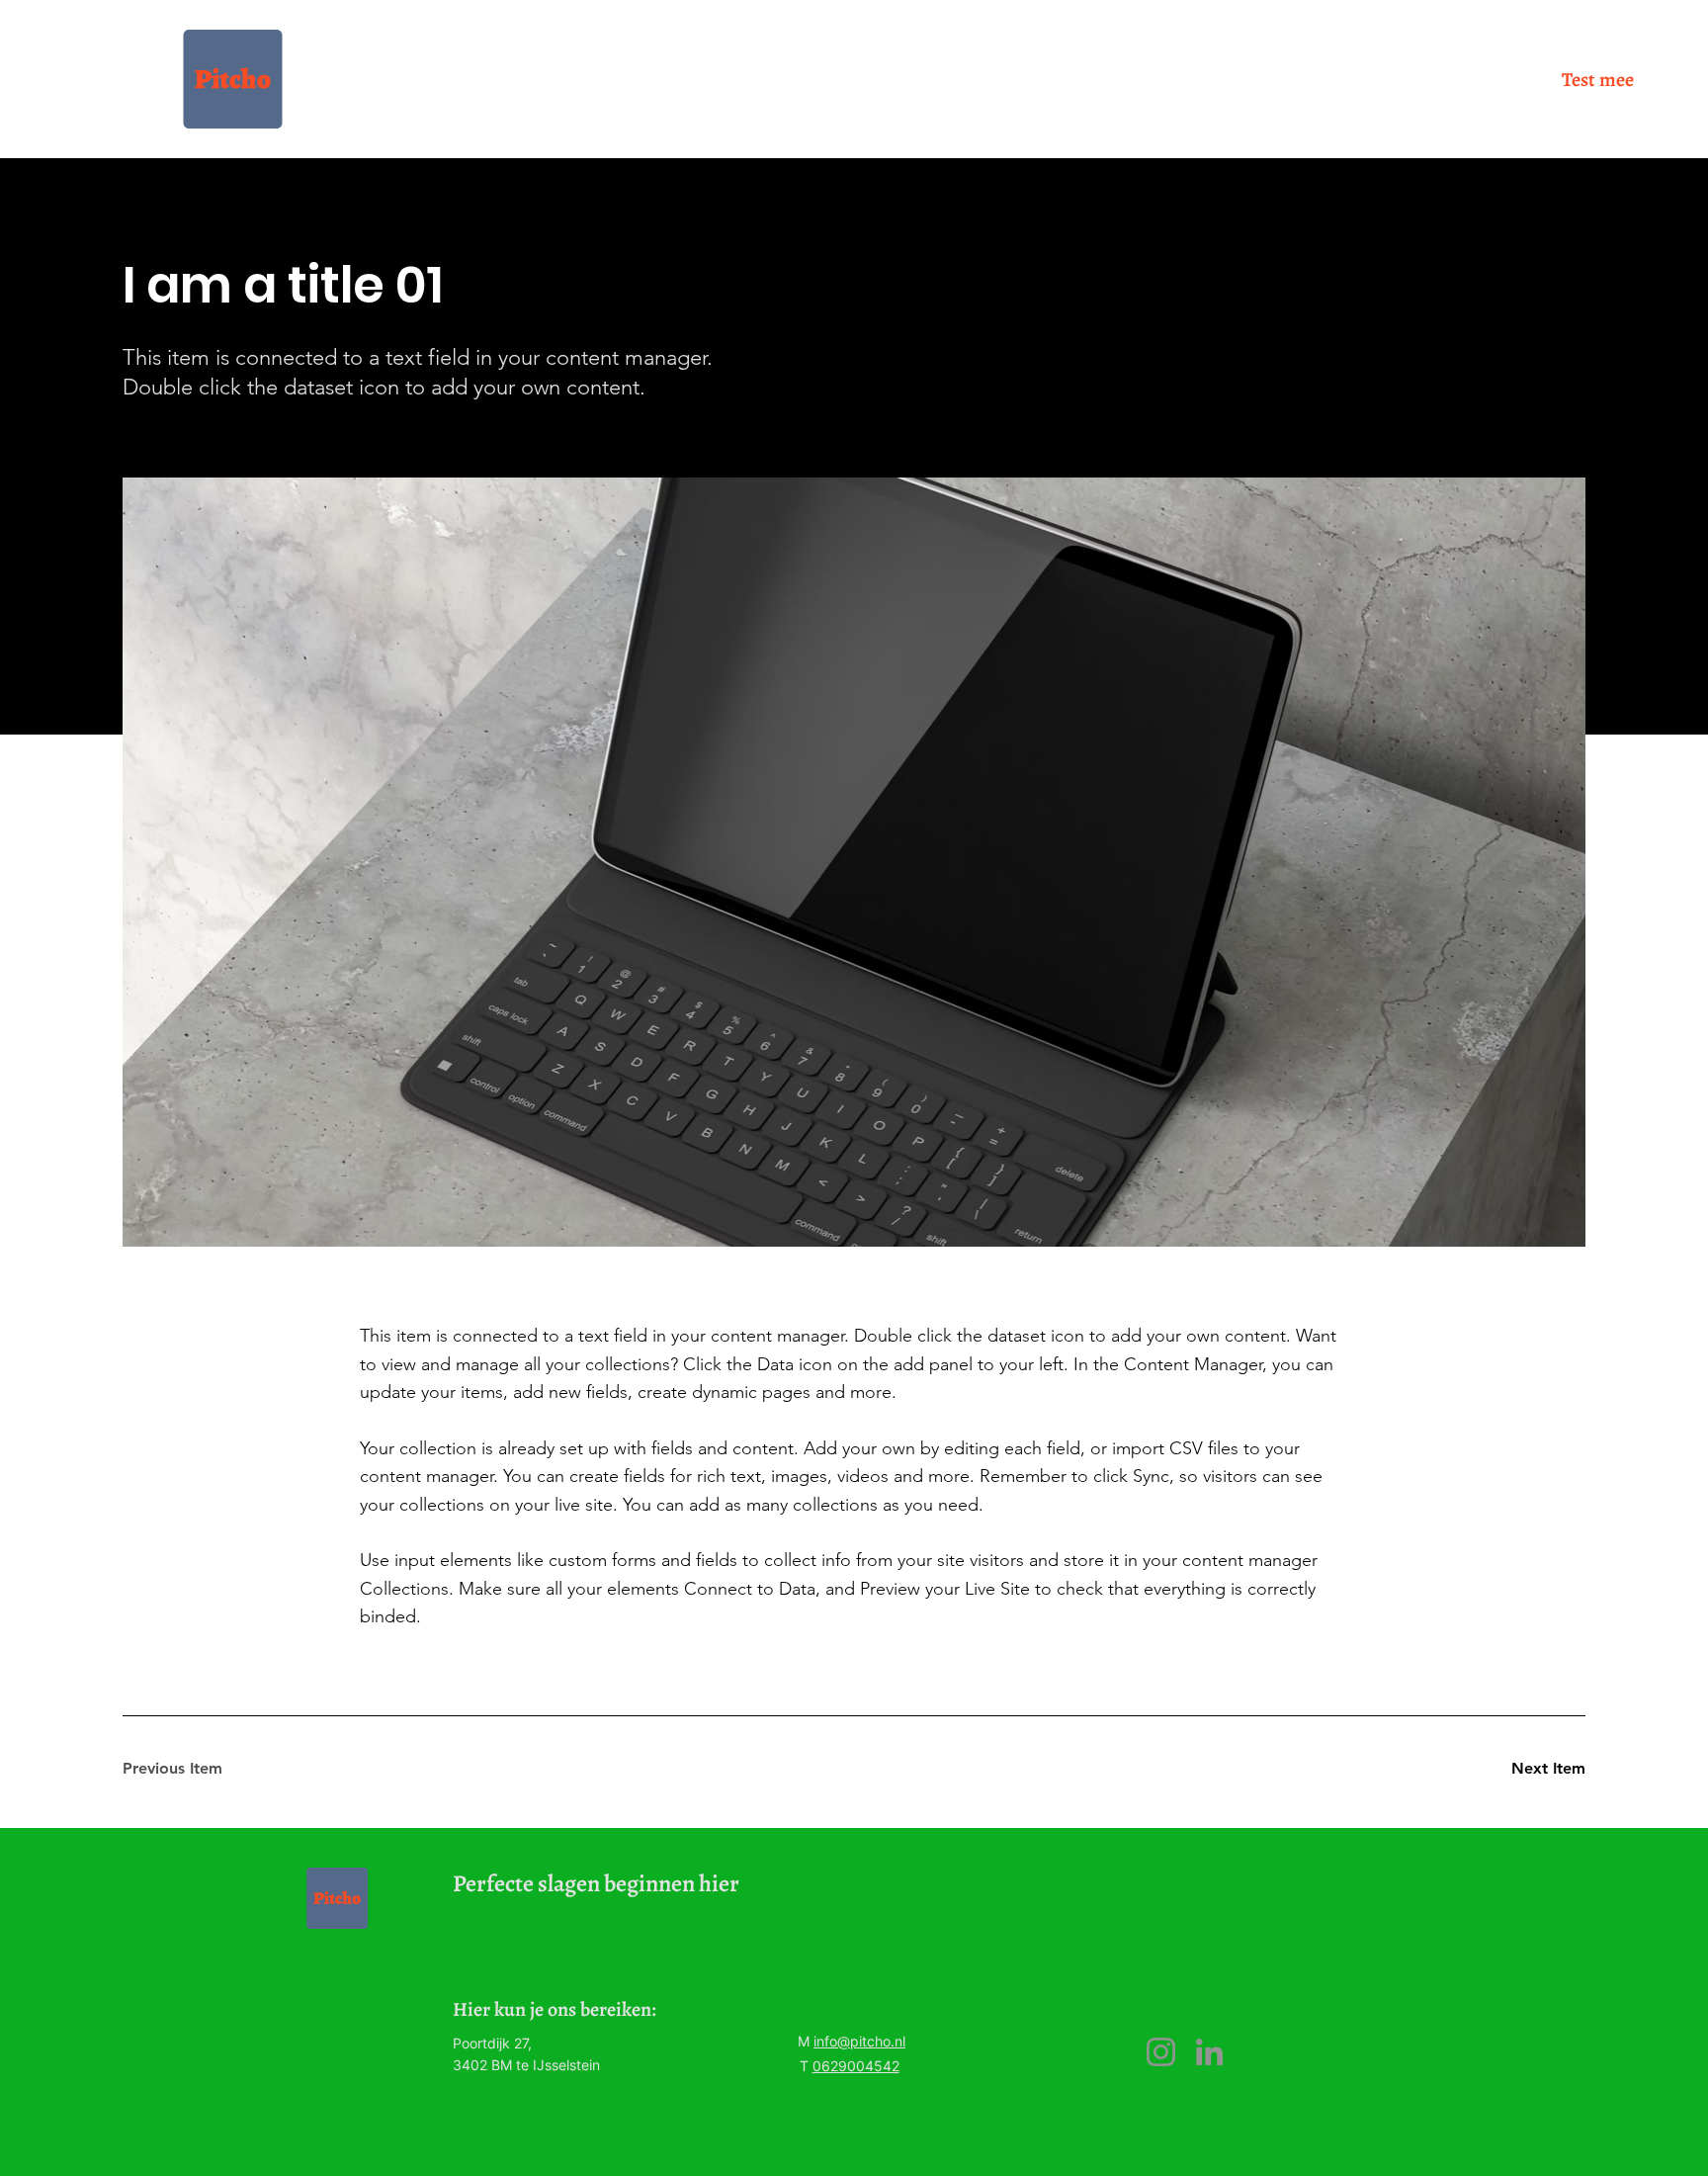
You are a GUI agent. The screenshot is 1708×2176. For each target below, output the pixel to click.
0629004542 (856, 2066)
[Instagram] (1161, 2052)
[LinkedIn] (1209, 2052)
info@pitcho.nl (859, 2041)
